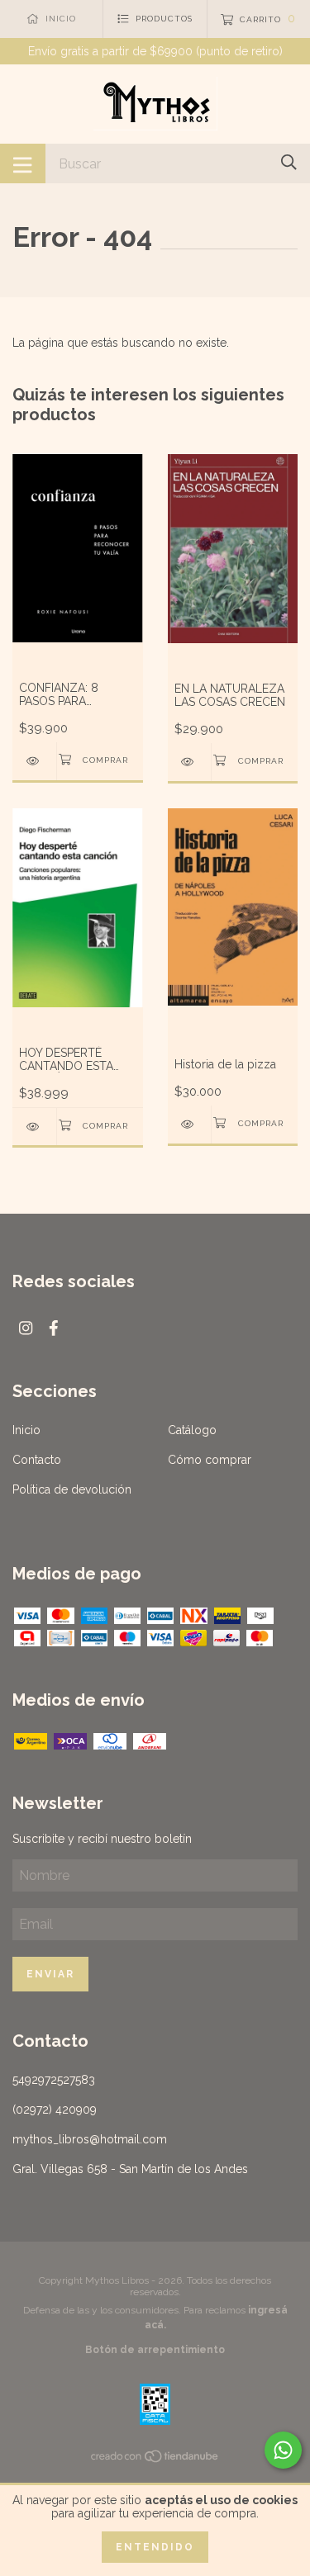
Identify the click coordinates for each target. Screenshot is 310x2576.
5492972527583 (54, 2080)
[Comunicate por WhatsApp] (283, 2450)
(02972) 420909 (55, 2110)
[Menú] (23, 163)
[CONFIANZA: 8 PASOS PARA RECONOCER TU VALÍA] (34, 761)
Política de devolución (72, 1489)
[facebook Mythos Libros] (54, 1328)
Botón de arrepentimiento (155, 2350)
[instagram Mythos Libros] (26, 1328)
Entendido (155, 2547)
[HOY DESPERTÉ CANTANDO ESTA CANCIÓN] (34, 1127)
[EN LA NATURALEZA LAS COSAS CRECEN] (190, 762)
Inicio (26, 1430)
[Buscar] (289, 162)
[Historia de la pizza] (190, 1124)
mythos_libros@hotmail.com (90, 2139)
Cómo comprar (210, 1460)
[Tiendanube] (155, 2460)
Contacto (37, 1460)
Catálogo (192, 1430)
